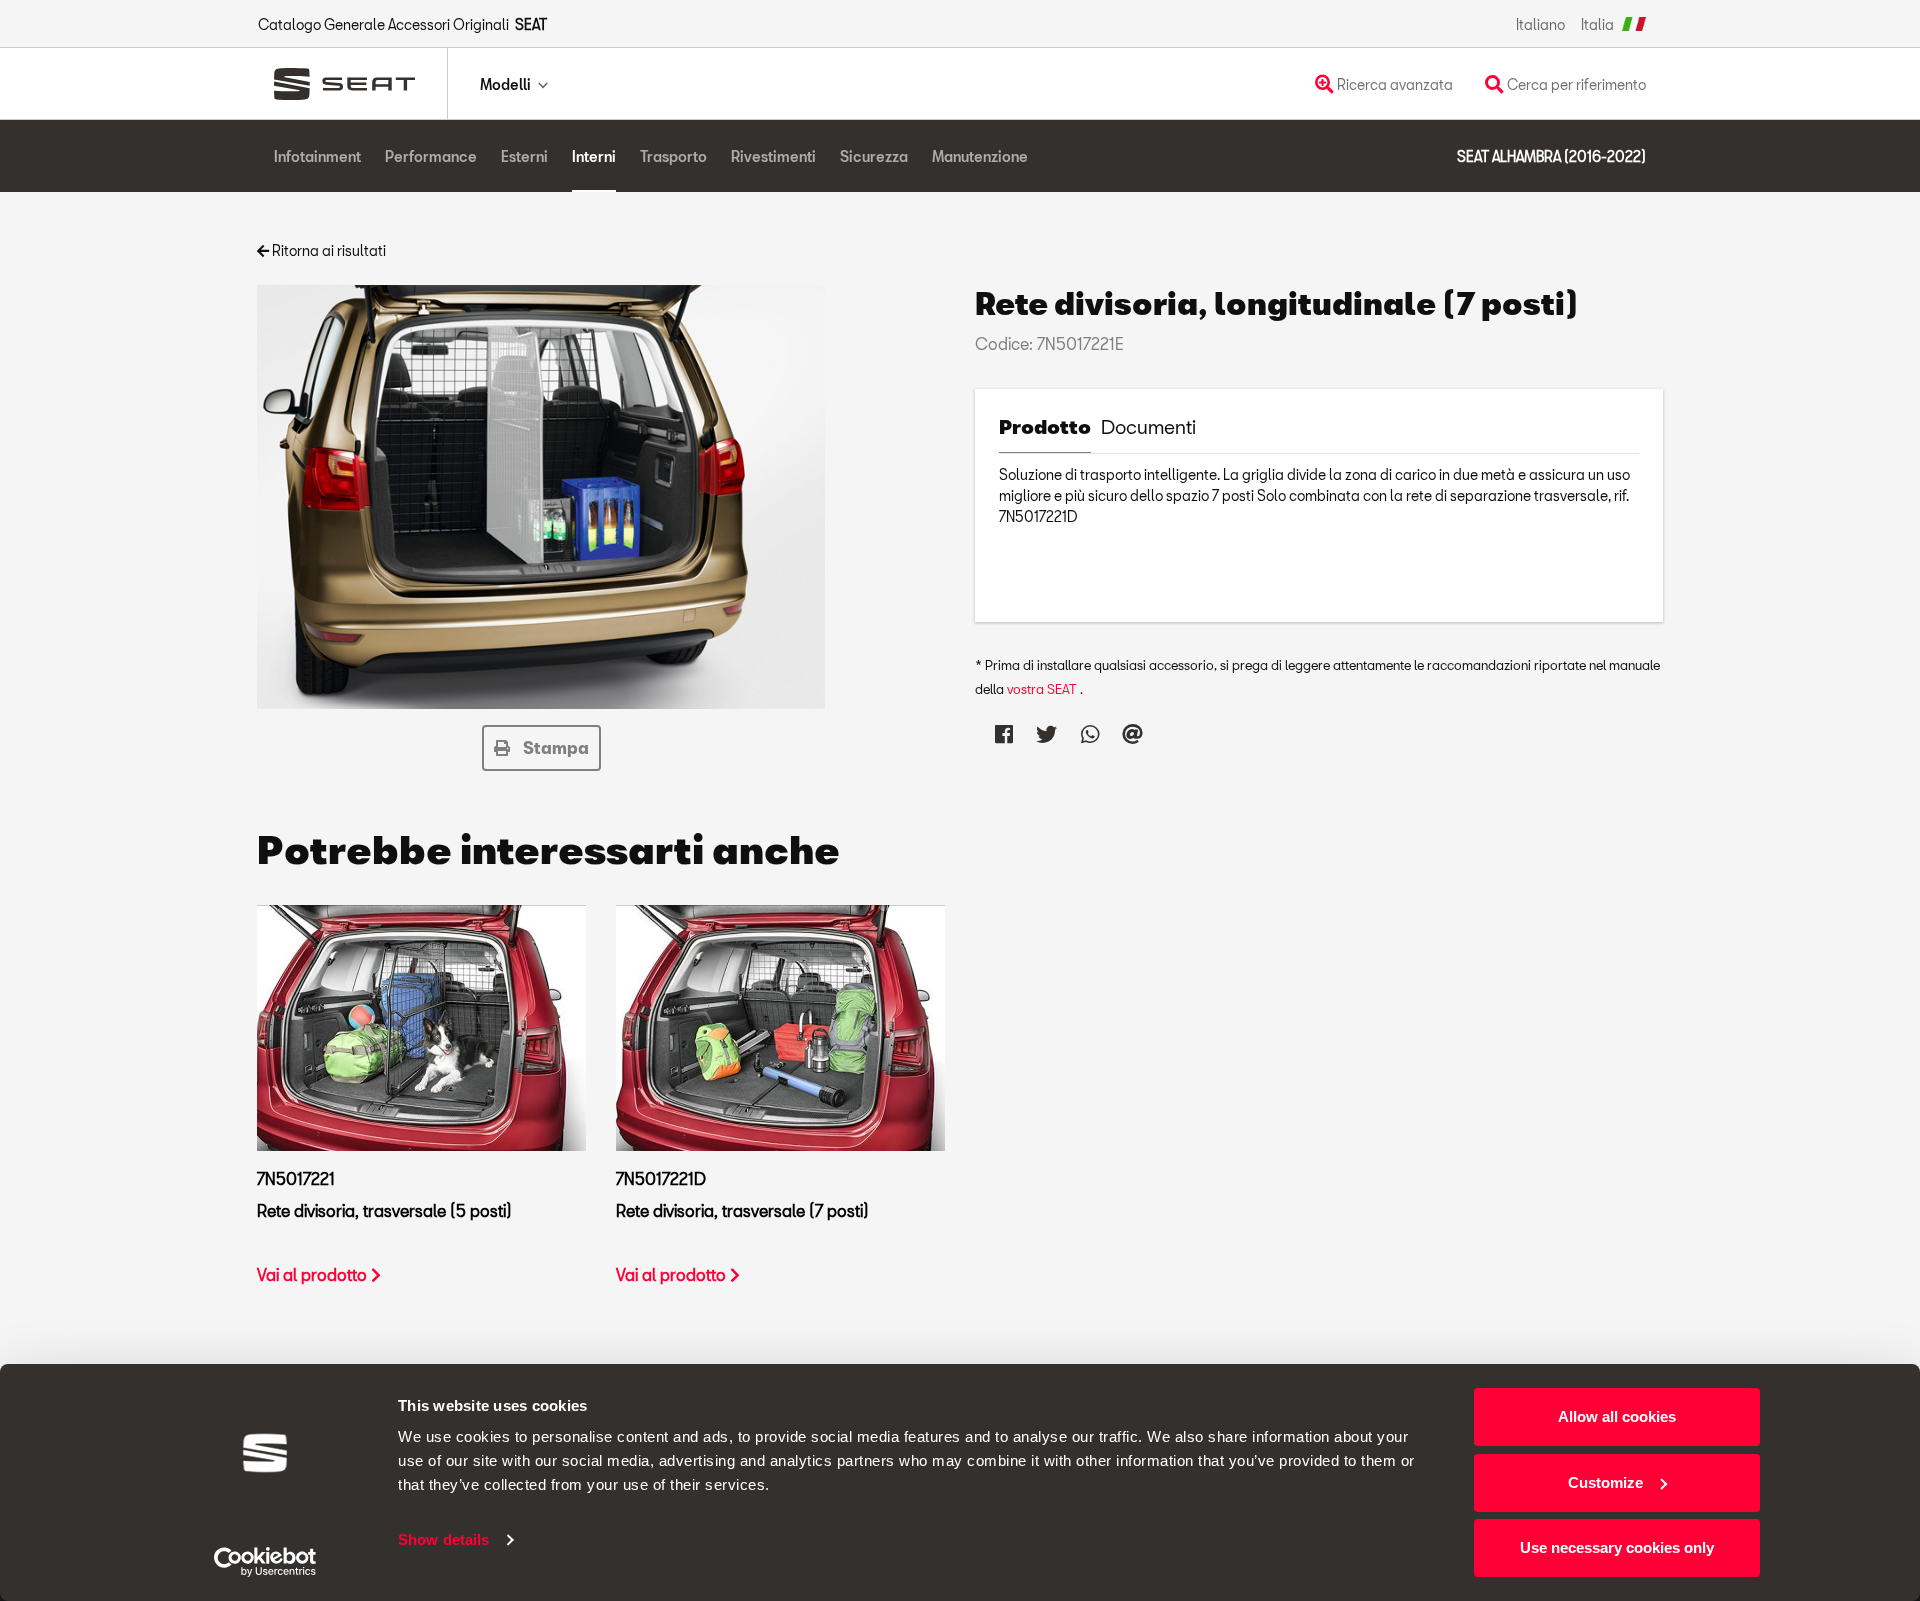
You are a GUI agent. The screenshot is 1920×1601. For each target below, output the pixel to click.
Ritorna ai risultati (327, 250)
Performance (431, 156)
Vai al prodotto (314, 1274)
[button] (541, 748)
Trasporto (673, 156)
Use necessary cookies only (1617, 1547)
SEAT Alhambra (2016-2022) (1551, 156)
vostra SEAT (1043, 689)
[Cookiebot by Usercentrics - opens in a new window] (265, 1562)
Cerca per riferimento (1575, 84)
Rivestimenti (773, 156)
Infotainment (317, 156)
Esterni (524, 156)
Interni (594, 156)
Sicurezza (874, 156)
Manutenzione (980, 156)
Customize (1605, 1482)
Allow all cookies (1617, 1416)
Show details (443, 1539)
